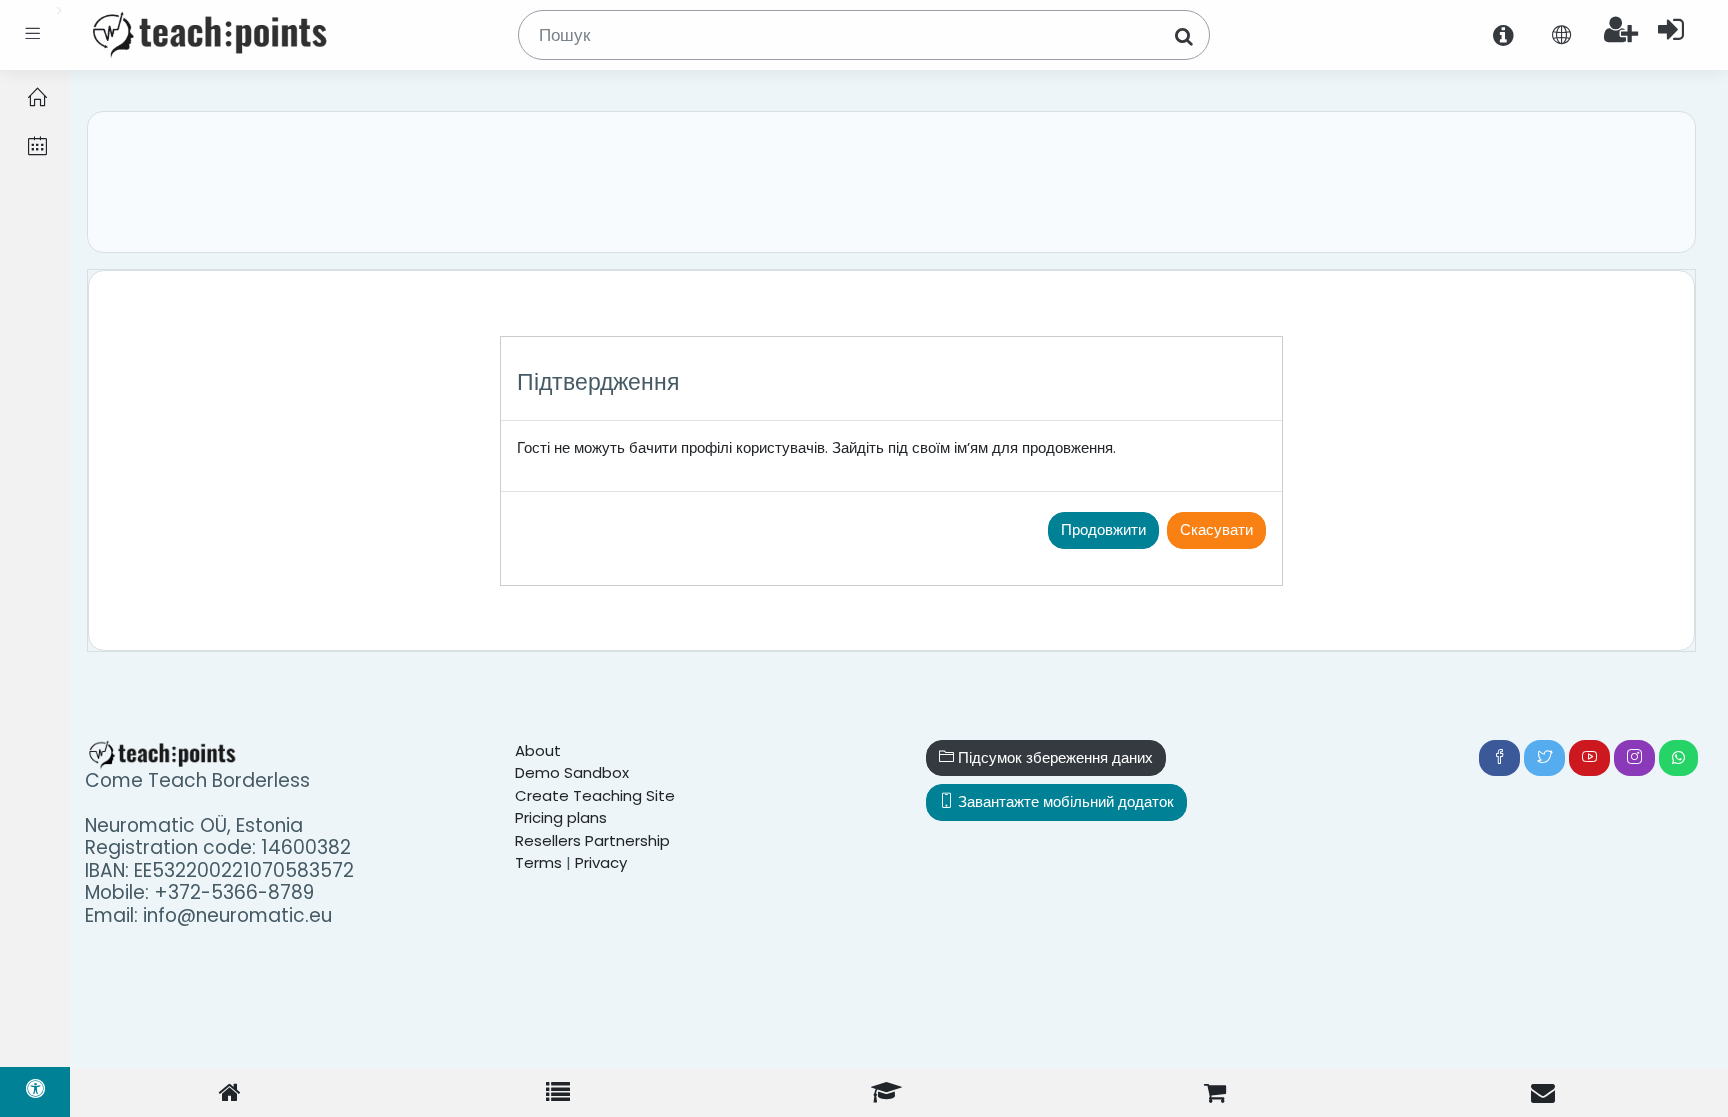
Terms (538, 862)
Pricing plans (561, 817)
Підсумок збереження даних (1053, 757)
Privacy (601, 862)
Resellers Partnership (592, 840)
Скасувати (1216, 529)
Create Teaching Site (595, 795)
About (538, 750)
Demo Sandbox (572, 772)
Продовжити (1103, 529)
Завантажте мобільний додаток (1064, 801)
